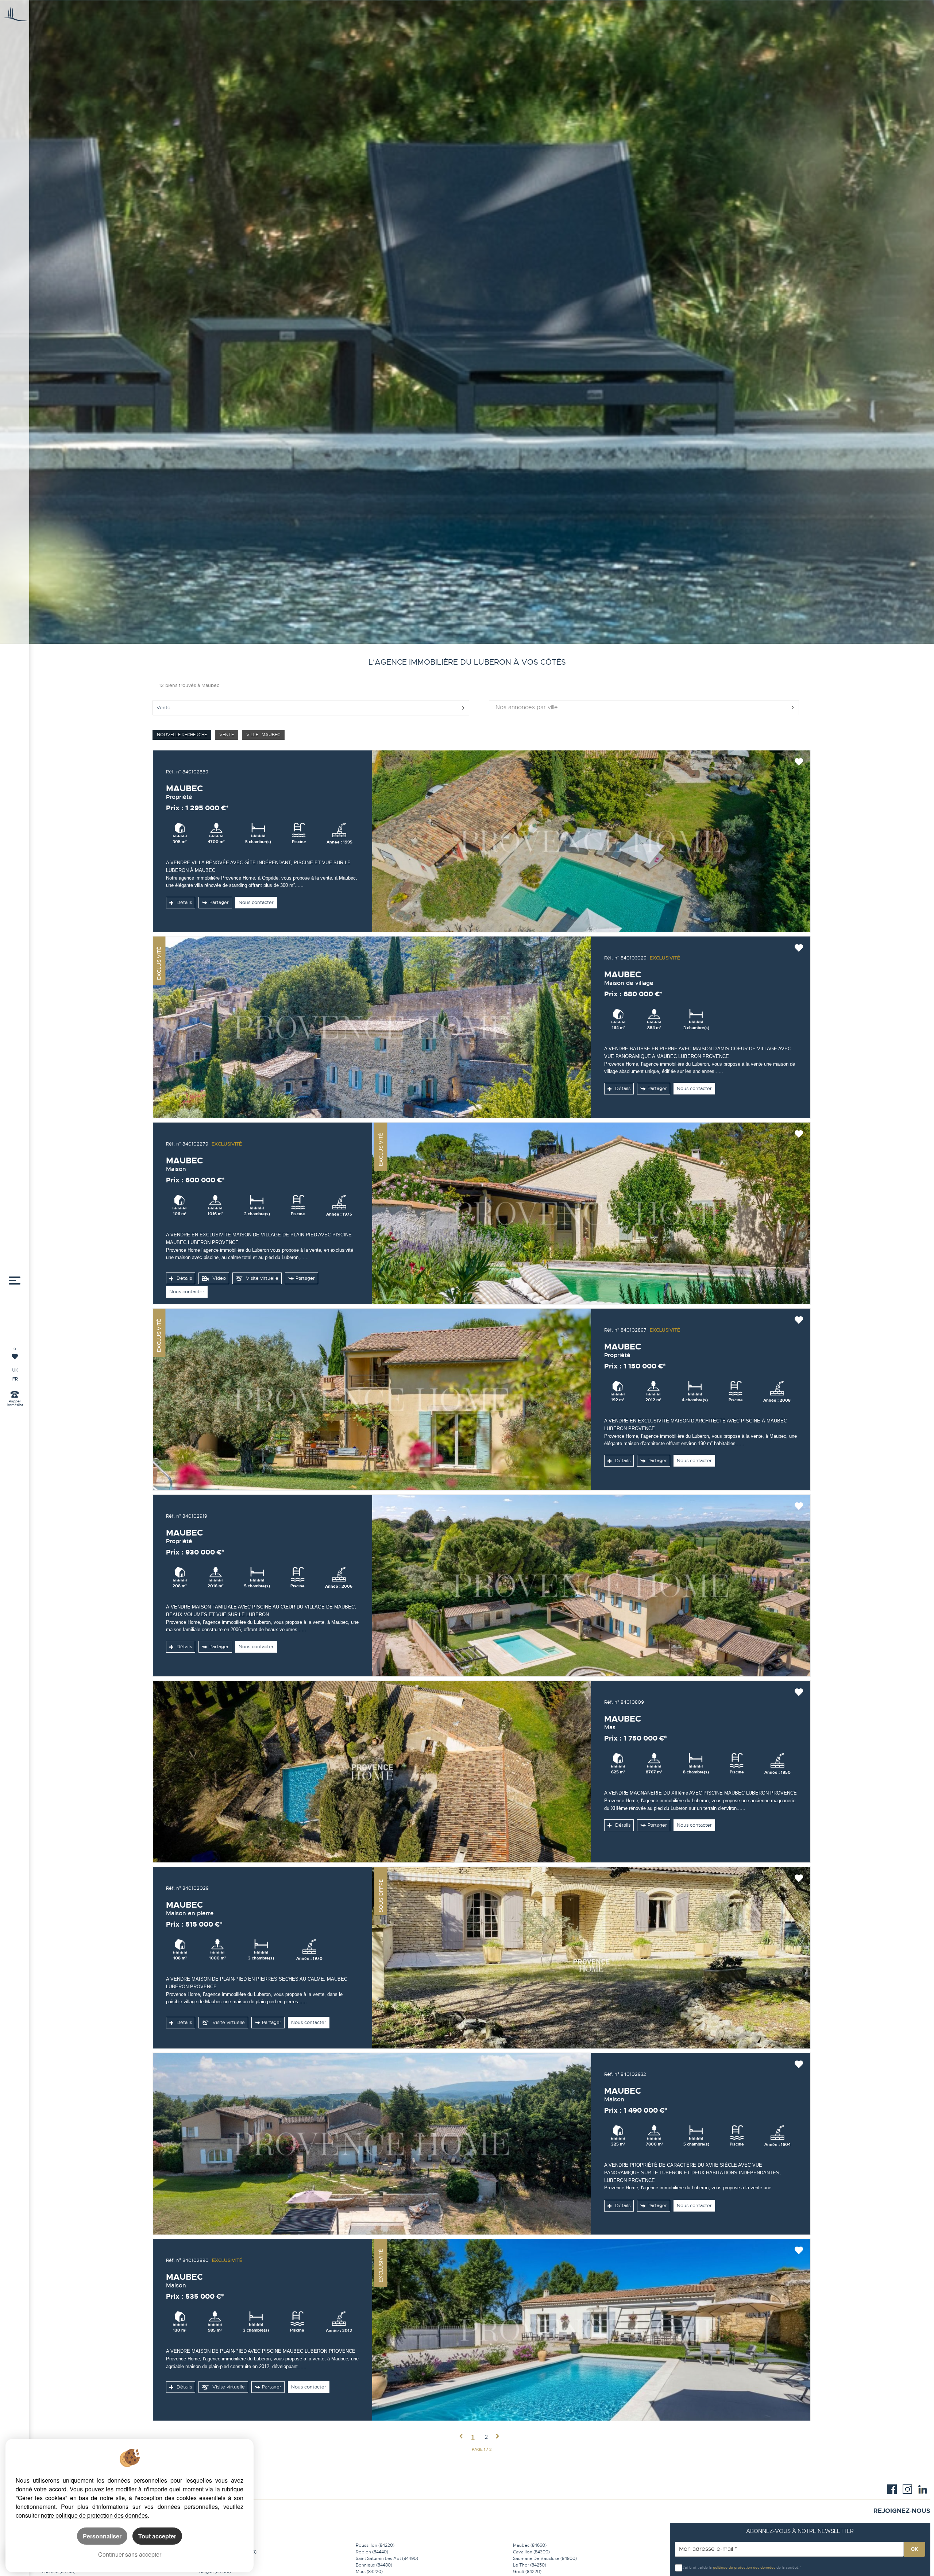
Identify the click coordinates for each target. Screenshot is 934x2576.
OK (914, 2549)
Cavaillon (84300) (531, 2552)
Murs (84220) (369, 2572)
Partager (219, 903)
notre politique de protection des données (94, 2515)
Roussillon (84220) (375, 2545)
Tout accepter (157, 2536)
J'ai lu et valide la (698, 2567)
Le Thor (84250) (530, 2565)
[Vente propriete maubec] (591, 841)
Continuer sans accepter (130, 2554)
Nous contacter (256, 903)
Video (218, 1278)
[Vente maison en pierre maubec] (591, 1958)
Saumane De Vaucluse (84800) (545, 2558)
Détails (184, 903)
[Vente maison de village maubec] (372, 1027)
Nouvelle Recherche (182, 735)
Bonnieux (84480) (374, 2565)
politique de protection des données (744, 2567)
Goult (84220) (527, 2572)
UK (15, 1370)
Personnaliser (102, 2536)
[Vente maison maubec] (591, 1213)
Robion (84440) (372, 2552)
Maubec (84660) (530, 2545)
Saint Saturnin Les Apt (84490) (387, 2558)
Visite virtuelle (261, 1278)
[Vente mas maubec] (372, 1772)
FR (15, 1379)
